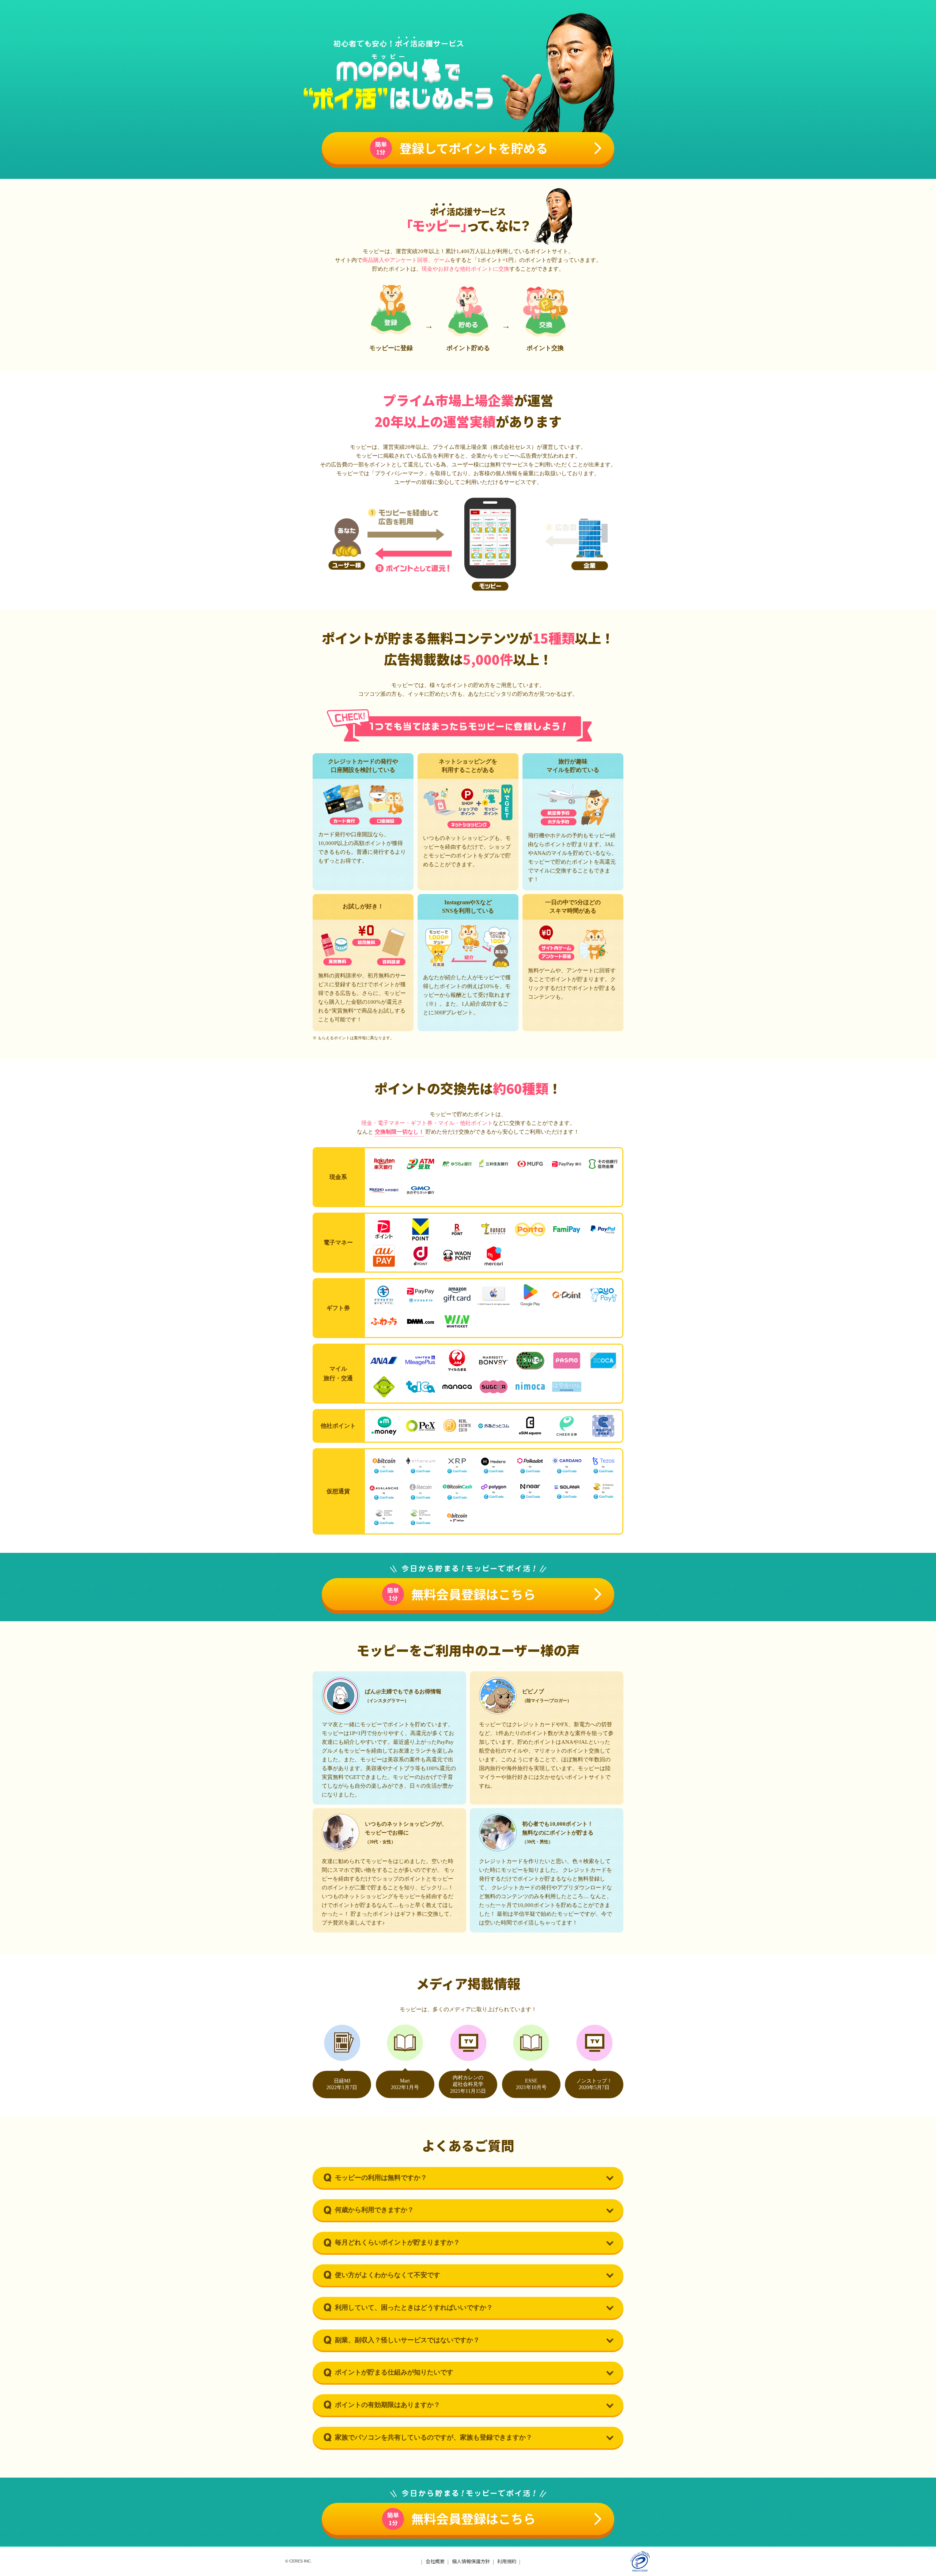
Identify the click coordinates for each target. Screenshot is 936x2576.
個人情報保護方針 (471, 2561)
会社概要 (435, 2561)
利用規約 (507, 2561)
